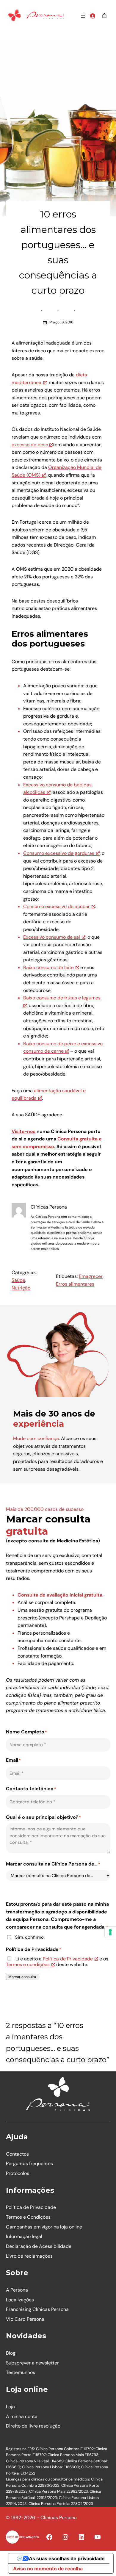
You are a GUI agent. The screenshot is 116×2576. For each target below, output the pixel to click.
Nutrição (21, 1288)
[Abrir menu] (83, 16)
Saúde (18, 1280)
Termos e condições (28, 1964)
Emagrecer (91, 1276)
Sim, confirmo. (30, 1937)
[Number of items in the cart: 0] (104, 16)
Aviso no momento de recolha (48, 2569)
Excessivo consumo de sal (52, 937)
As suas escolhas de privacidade (67, 2558)
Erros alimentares (75, 1284)
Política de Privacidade (68, 1959)
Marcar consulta (22, 1977)
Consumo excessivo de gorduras (59, 853)
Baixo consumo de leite (48, 967)
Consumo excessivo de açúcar (57, 906)
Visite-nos (23, 1131)
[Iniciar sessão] (93, 16)
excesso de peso (30, 445)
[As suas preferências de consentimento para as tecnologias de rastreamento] (110, 1932)
